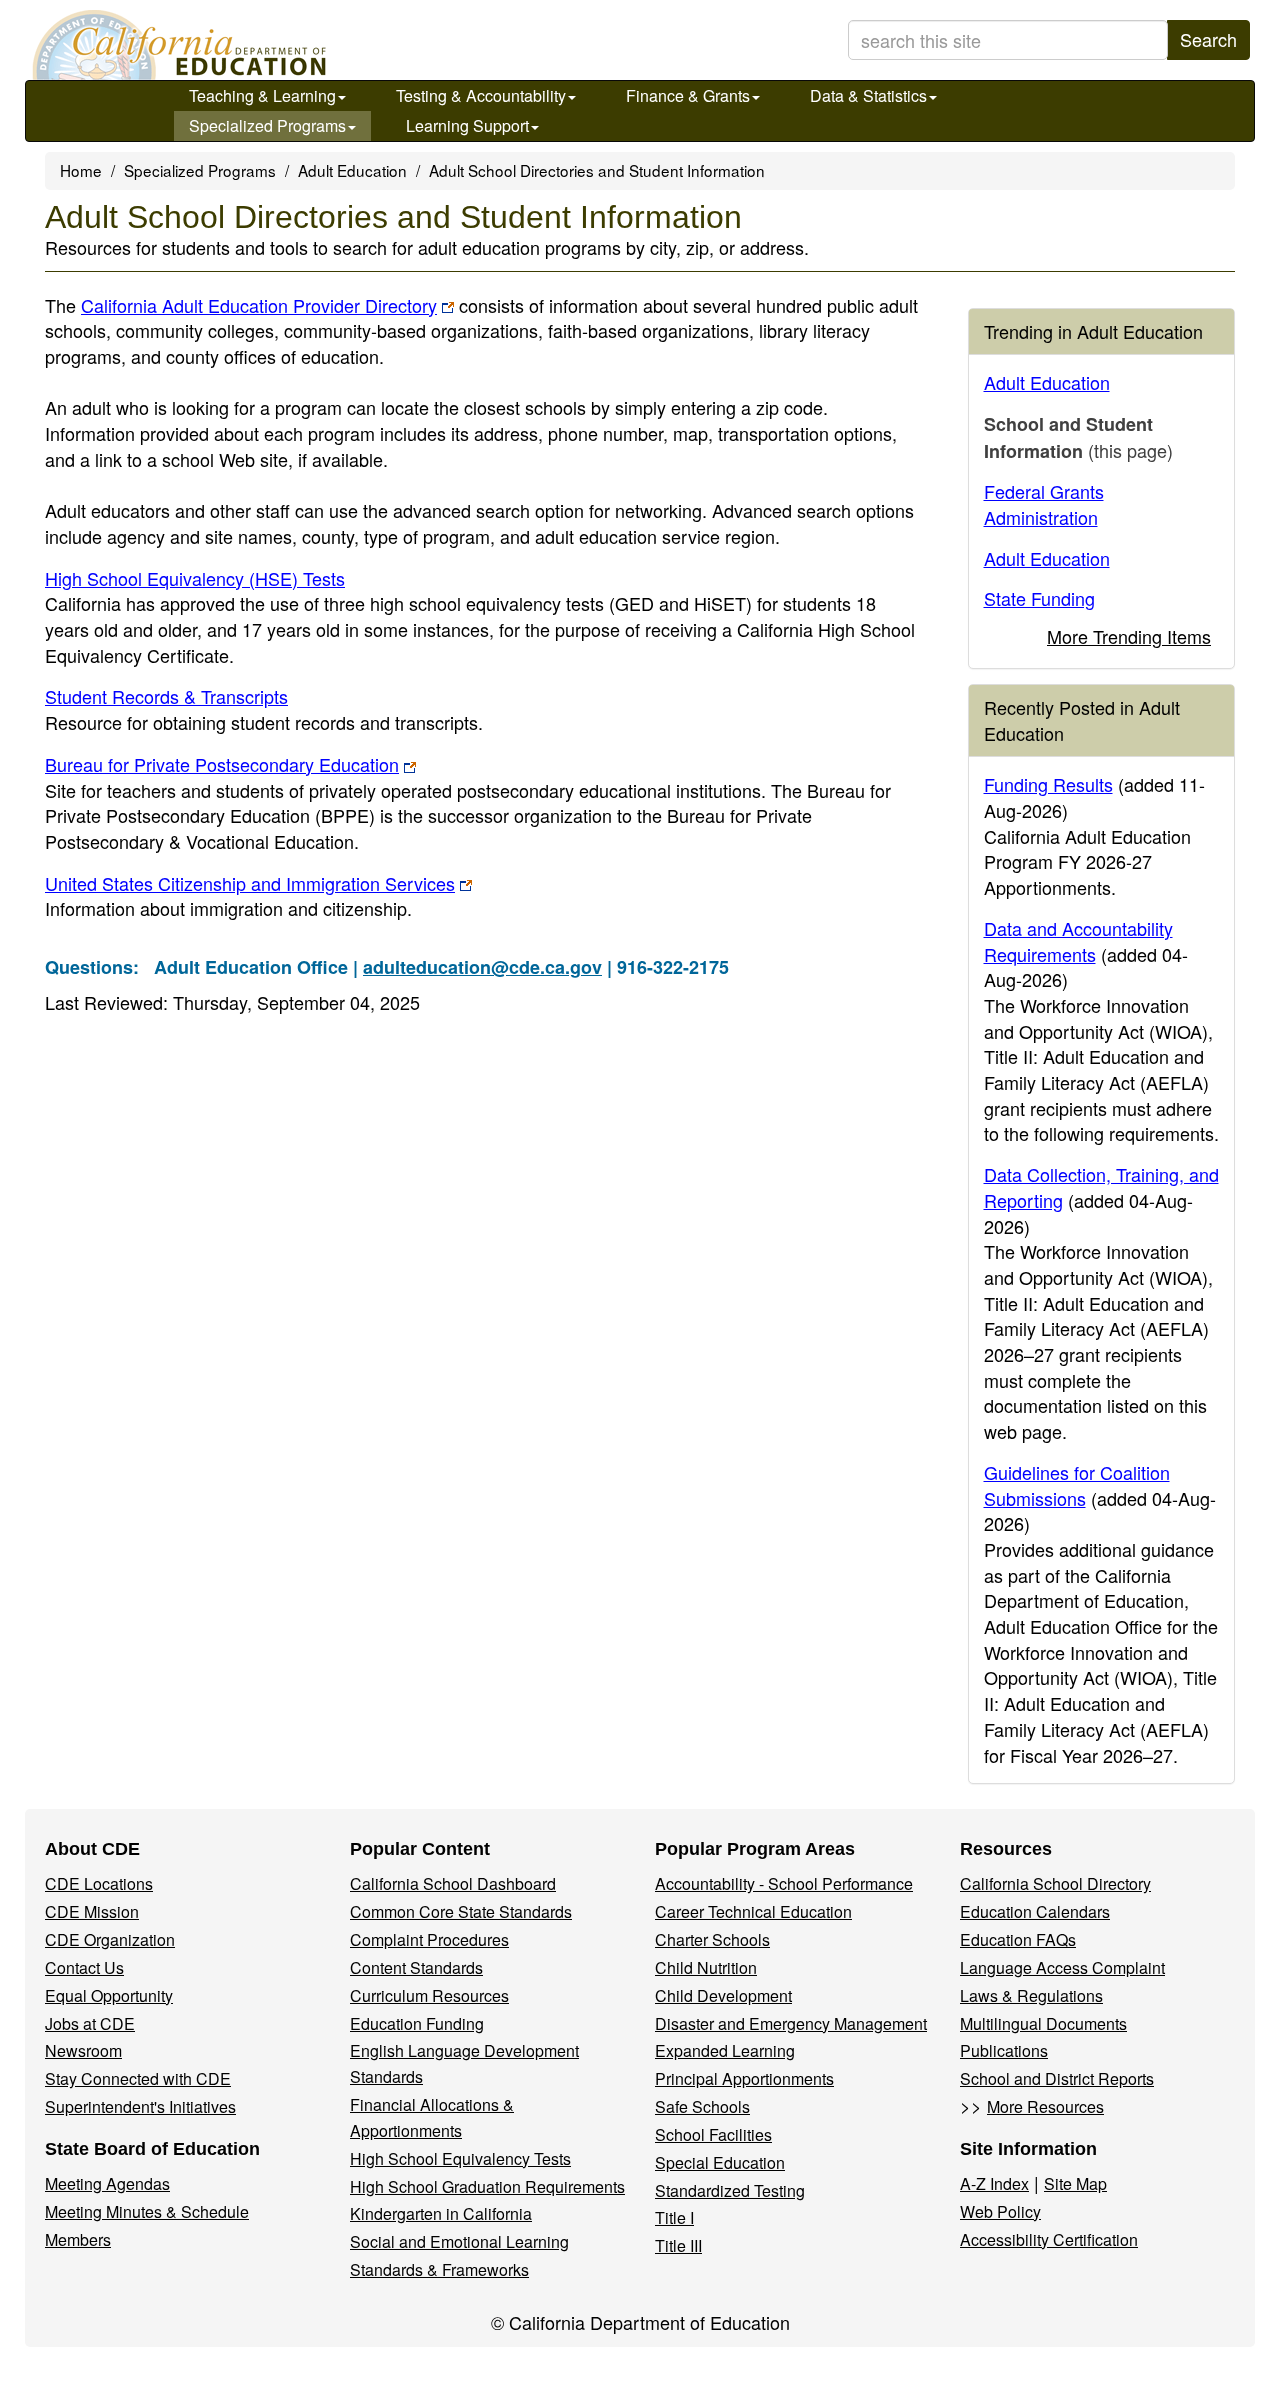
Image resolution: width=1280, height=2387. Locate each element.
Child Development (723, 1995)
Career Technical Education (753, 1911)
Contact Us (84, 1967)
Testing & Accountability (481, 95)
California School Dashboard (453, 1883)
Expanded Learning (725, 2050)
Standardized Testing (730, 2190)
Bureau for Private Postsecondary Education (222, 764)
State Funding (1039, 598)
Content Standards (416, 1967)
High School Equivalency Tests (460, 2158)
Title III (678, 2245)
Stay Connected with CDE (138, 2078)
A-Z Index (994, 2183)
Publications (1004, 2050)
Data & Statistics (868, 95)
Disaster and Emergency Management (791, 2023)
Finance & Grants (688, 95)
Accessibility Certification (1049, 2239)
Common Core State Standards (461, 1911)
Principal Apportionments (744, 2078)
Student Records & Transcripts (166, 696)
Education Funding (417, 2023)
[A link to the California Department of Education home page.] (177, 45)
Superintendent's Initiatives (140, 2106)
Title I (674, 2217)
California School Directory (1055, 1883)
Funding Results (1048, 784)
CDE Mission (92, 1911)
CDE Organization (110, 1939)
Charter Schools (712, 1939)
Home (81, 170)
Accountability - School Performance (784, 1883)
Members (78, 2239)
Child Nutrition (706, 1967)
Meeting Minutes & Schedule (147, 2211)
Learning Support (467, 125)
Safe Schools (702, 2106)
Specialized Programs (267, 125)
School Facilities (713, 2134)
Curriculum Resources (429, 1995)
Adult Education (352, 170)
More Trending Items (1129, 636)
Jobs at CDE (90, 2023)
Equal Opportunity (109, 1995)
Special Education (720, 2162)
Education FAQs (1018, 1939)
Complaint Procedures (429, 1939)
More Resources (1045, 2106)
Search (1208, 39)
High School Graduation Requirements (487, 2186)
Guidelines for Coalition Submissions (1077, 1485)
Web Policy (1000, 2211)
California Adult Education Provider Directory (259, 305)
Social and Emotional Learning (459, 2241)
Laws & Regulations (1031, 1995)
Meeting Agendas (107, 2183)
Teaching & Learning (262, 95)
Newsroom (83, 2050)
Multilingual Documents (1043, 2023)
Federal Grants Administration (1044, 504)
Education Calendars (1035, 1911)
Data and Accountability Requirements (1078, 941)
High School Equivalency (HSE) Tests (195, 578)
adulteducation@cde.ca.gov (482, 967)
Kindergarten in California (441, 2213)
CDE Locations (99, 1883)
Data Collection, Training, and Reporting (1101, 1187)
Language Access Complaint (1062, 1967)
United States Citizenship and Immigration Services (250, 883)
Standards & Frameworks (439, 2269)
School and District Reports (1057, 2078)
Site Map (1075, 2183)
